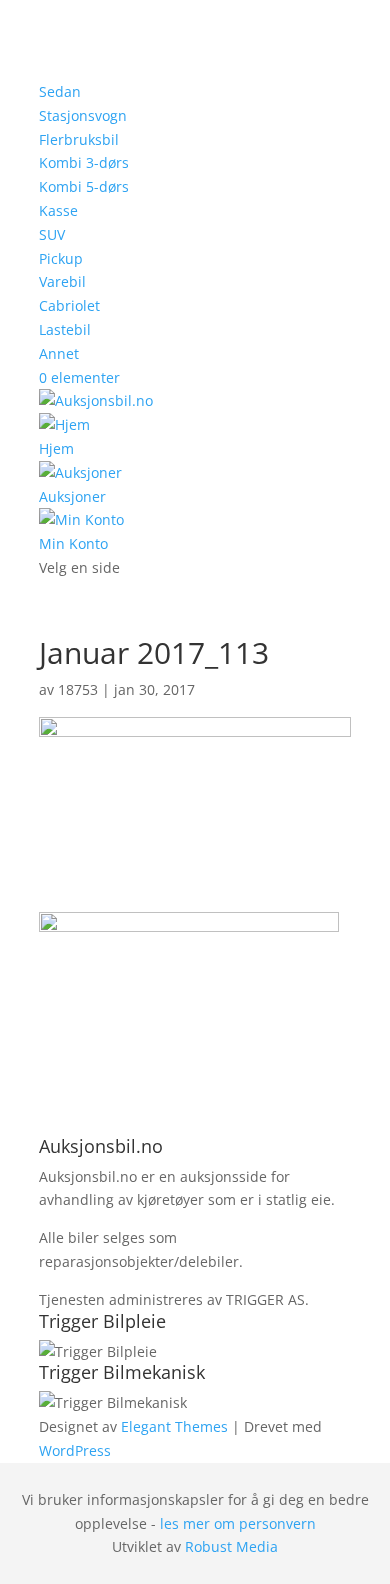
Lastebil (65, 329)
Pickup (61, 258)
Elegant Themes (174, 1426)
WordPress (75, 1450)
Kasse (58, 210)
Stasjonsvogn (83, 115)
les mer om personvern (238, 1523)
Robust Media (231, 1546)
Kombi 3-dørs (84, 162)
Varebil (62, 281)
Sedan (60, 91)
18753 (78, 689)
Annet (59, 353)
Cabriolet (69, 305)
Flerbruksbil (79, 139)
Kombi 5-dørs (84, 186)
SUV (52, 234)
